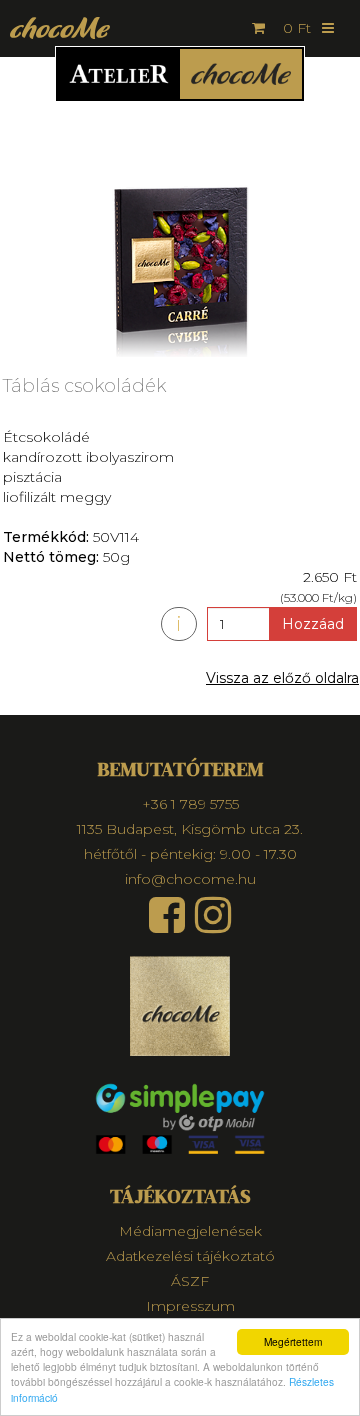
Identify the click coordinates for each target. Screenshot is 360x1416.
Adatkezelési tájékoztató (190, 1256)
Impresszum (190, 1306)
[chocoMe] (55, 27)
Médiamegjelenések (190, 1231)
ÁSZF (190, 1281)
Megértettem (293, 1341)
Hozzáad (313, 624)
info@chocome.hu (190, 879)
